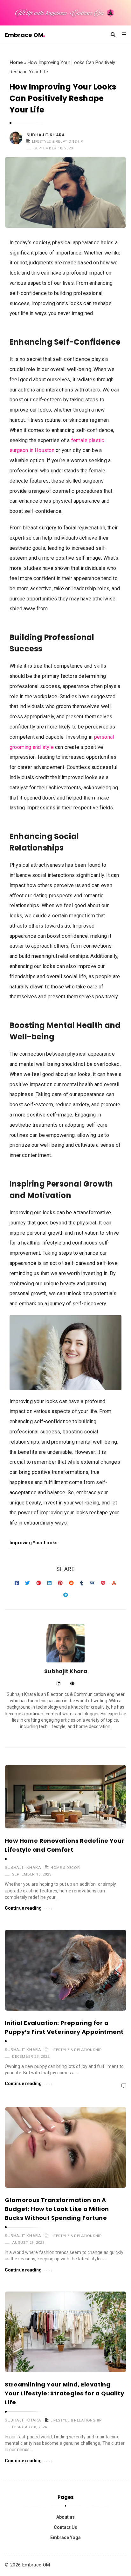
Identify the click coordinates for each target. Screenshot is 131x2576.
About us (65, 2517)
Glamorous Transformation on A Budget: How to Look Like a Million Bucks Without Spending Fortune (57, 2209)
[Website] (72, 1684)
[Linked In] (58, 1684)
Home (16, 62)
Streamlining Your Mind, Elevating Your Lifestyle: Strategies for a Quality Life (64, 2393)
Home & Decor (65, 1868)
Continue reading (23, 1908)
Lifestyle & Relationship (58, 141)
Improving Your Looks (34, 1543)
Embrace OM (24, 35)
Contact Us (65, 2527)
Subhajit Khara (45, 135)
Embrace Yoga (65, 2537)
